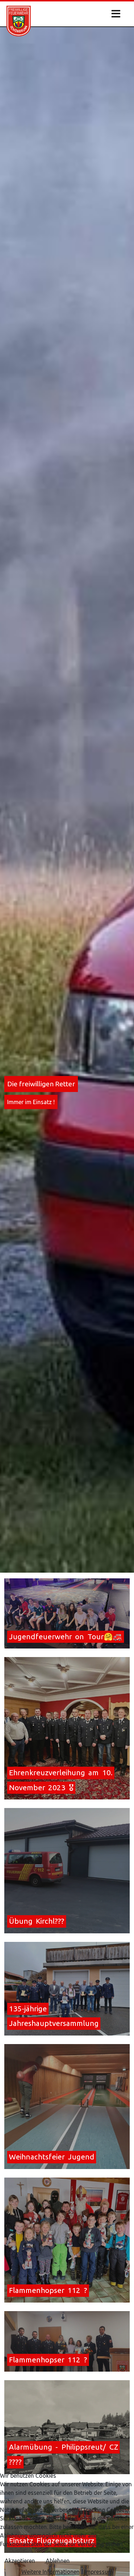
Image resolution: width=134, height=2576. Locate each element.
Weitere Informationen (51, 2572)
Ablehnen (58, 2561)
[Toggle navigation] (114, 14)
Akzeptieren (20, 2561)
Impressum (99, 2572)
